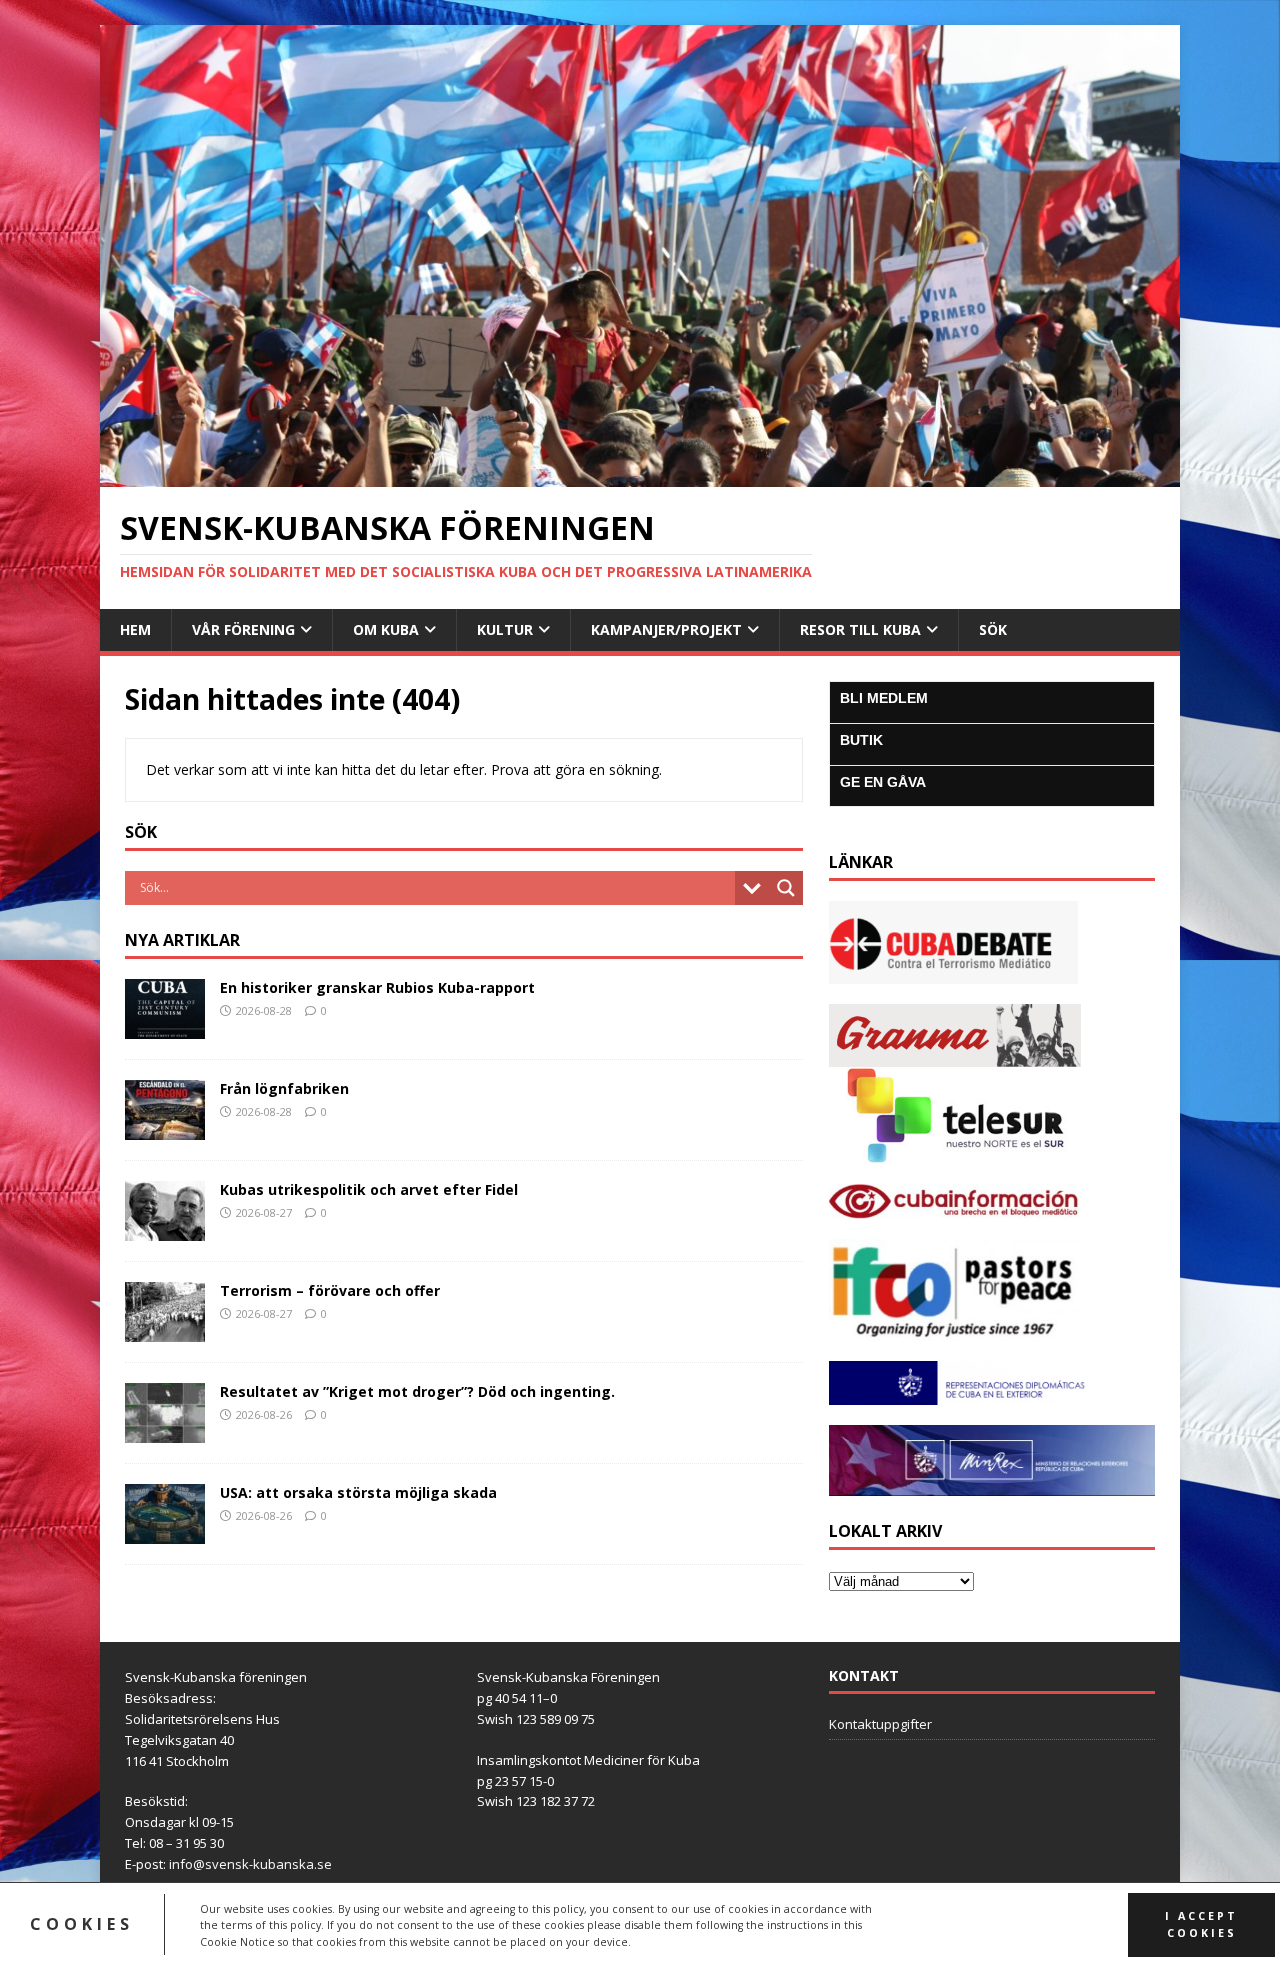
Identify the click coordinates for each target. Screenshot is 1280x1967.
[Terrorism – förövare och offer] (165, 1329)
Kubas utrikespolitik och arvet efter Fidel (369, 1189)
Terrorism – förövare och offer (330, 1290)
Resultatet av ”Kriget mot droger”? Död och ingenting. (417, 1391)
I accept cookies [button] (1201, 1924)
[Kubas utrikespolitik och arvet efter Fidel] (165, 1228)
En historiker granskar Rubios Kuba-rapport (377, 987)
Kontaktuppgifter (880, 1724)
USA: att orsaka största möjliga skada (358, 1492)
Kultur (505, 629)
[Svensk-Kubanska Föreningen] (640, 475)
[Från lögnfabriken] (165, 1127)
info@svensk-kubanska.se (250, 1864)
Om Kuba (386, 629)
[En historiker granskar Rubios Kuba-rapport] (165, 1026)
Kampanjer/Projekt (666, 629)
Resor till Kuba (860, 629)
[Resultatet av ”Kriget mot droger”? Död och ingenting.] (165, 1430)
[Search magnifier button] (786, 888)
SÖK (993, 629)
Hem (135, 629)
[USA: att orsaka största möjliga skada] (165, 1531)
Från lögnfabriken (284, 1088)
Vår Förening (243, 629)
